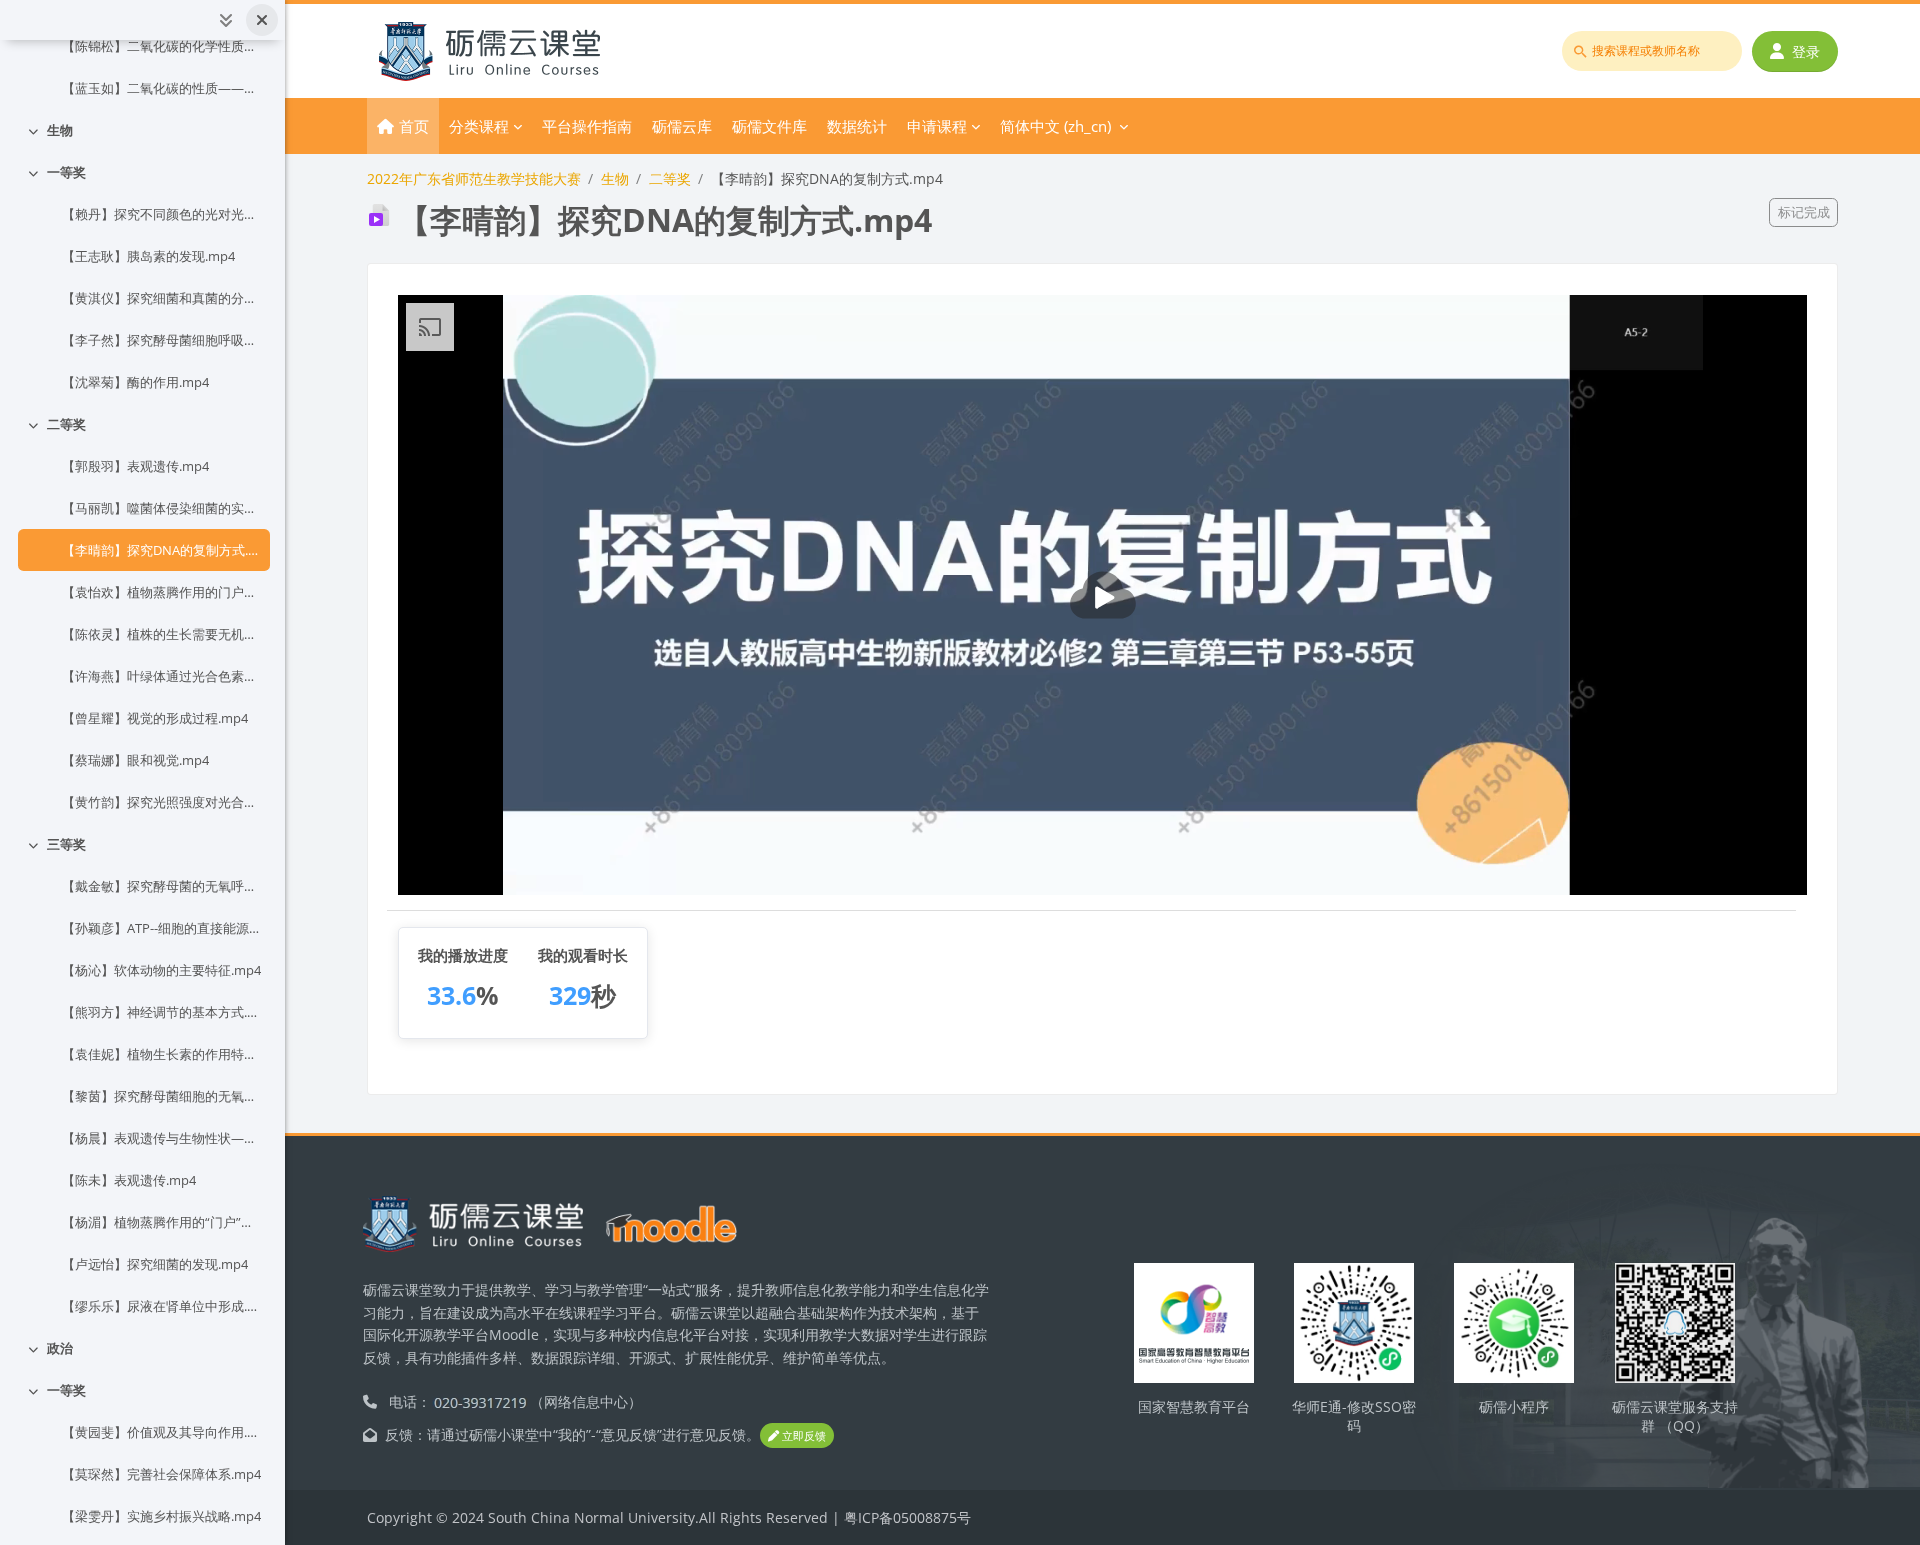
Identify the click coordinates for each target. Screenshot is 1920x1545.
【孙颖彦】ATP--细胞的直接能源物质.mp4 (162, 928)
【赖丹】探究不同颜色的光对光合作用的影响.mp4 (162, 214)
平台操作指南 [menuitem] (587, 126)
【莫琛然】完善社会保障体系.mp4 (161, 1474)
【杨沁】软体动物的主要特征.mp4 (161, 970)
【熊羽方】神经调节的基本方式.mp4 (162, 1012)
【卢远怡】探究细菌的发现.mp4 (155, 1264)
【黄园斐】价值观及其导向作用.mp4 (162, 1432)
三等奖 (66, 844)
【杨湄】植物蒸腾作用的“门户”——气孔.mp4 (162, 1222)
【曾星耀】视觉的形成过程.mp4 (155, 718)
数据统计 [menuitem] (857, 126)
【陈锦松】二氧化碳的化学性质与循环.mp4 (162, 46)
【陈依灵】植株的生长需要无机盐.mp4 (162, 634)
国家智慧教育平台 (1194, 1406)
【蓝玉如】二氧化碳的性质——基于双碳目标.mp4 (162, 88)
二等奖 (66, 424)
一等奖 (66, 172)
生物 (60, 130)
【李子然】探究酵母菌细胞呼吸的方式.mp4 (162, 340)
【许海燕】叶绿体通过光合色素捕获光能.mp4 (162, 676)
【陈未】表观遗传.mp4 (129, 1180)
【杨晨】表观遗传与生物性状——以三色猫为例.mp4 (162, 1138)
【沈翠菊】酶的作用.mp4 (135, 382)
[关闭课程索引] (262, 20)
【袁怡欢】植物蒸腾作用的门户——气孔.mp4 (162, 592)
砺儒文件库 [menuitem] (769, 126)
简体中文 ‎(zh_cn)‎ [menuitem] (1055, 126)
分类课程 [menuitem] (479, 126)
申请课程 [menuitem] (937, 126)
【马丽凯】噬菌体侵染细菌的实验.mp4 (162, 508)
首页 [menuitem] (414, 126)
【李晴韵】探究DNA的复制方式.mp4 (162, 550)
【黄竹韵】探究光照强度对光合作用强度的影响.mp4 (162, 802)
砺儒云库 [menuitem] (682, 126)
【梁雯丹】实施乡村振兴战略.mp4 (161, 1516)
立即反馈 (802, 1435)
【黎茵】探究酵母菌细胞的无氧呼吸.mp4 (162, 1096)
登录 (1806, 51)
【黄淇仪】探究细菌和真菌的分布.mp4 (162, 298)
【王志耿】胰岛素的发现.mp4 (148, 256)
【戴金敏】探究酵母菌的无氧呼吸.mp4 (162, 886)
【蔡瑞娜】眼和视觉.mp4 (135, 760)
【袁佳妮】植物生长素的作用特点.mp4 (162, 1054)
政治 (60, 1348)
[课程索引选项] (226, 20)
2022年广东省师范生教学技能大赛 (474, 178)
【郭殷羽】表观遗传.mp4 (135, 466)
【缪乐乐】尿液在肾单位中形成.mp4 (162, 1306)
